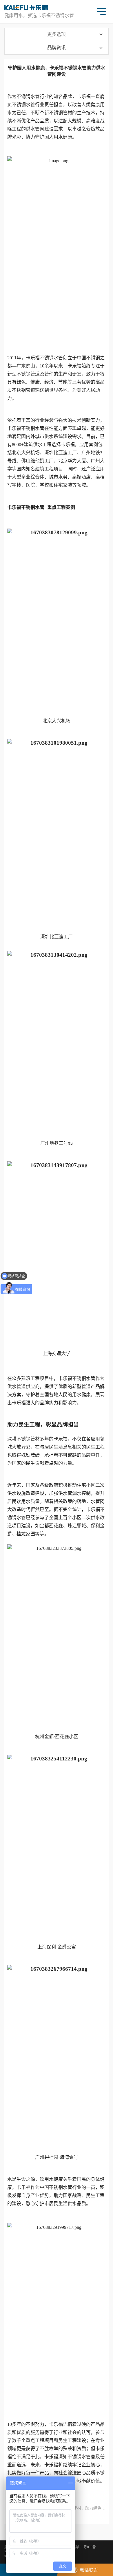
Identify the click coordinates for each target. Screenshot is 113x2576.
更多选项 (57, 34)
